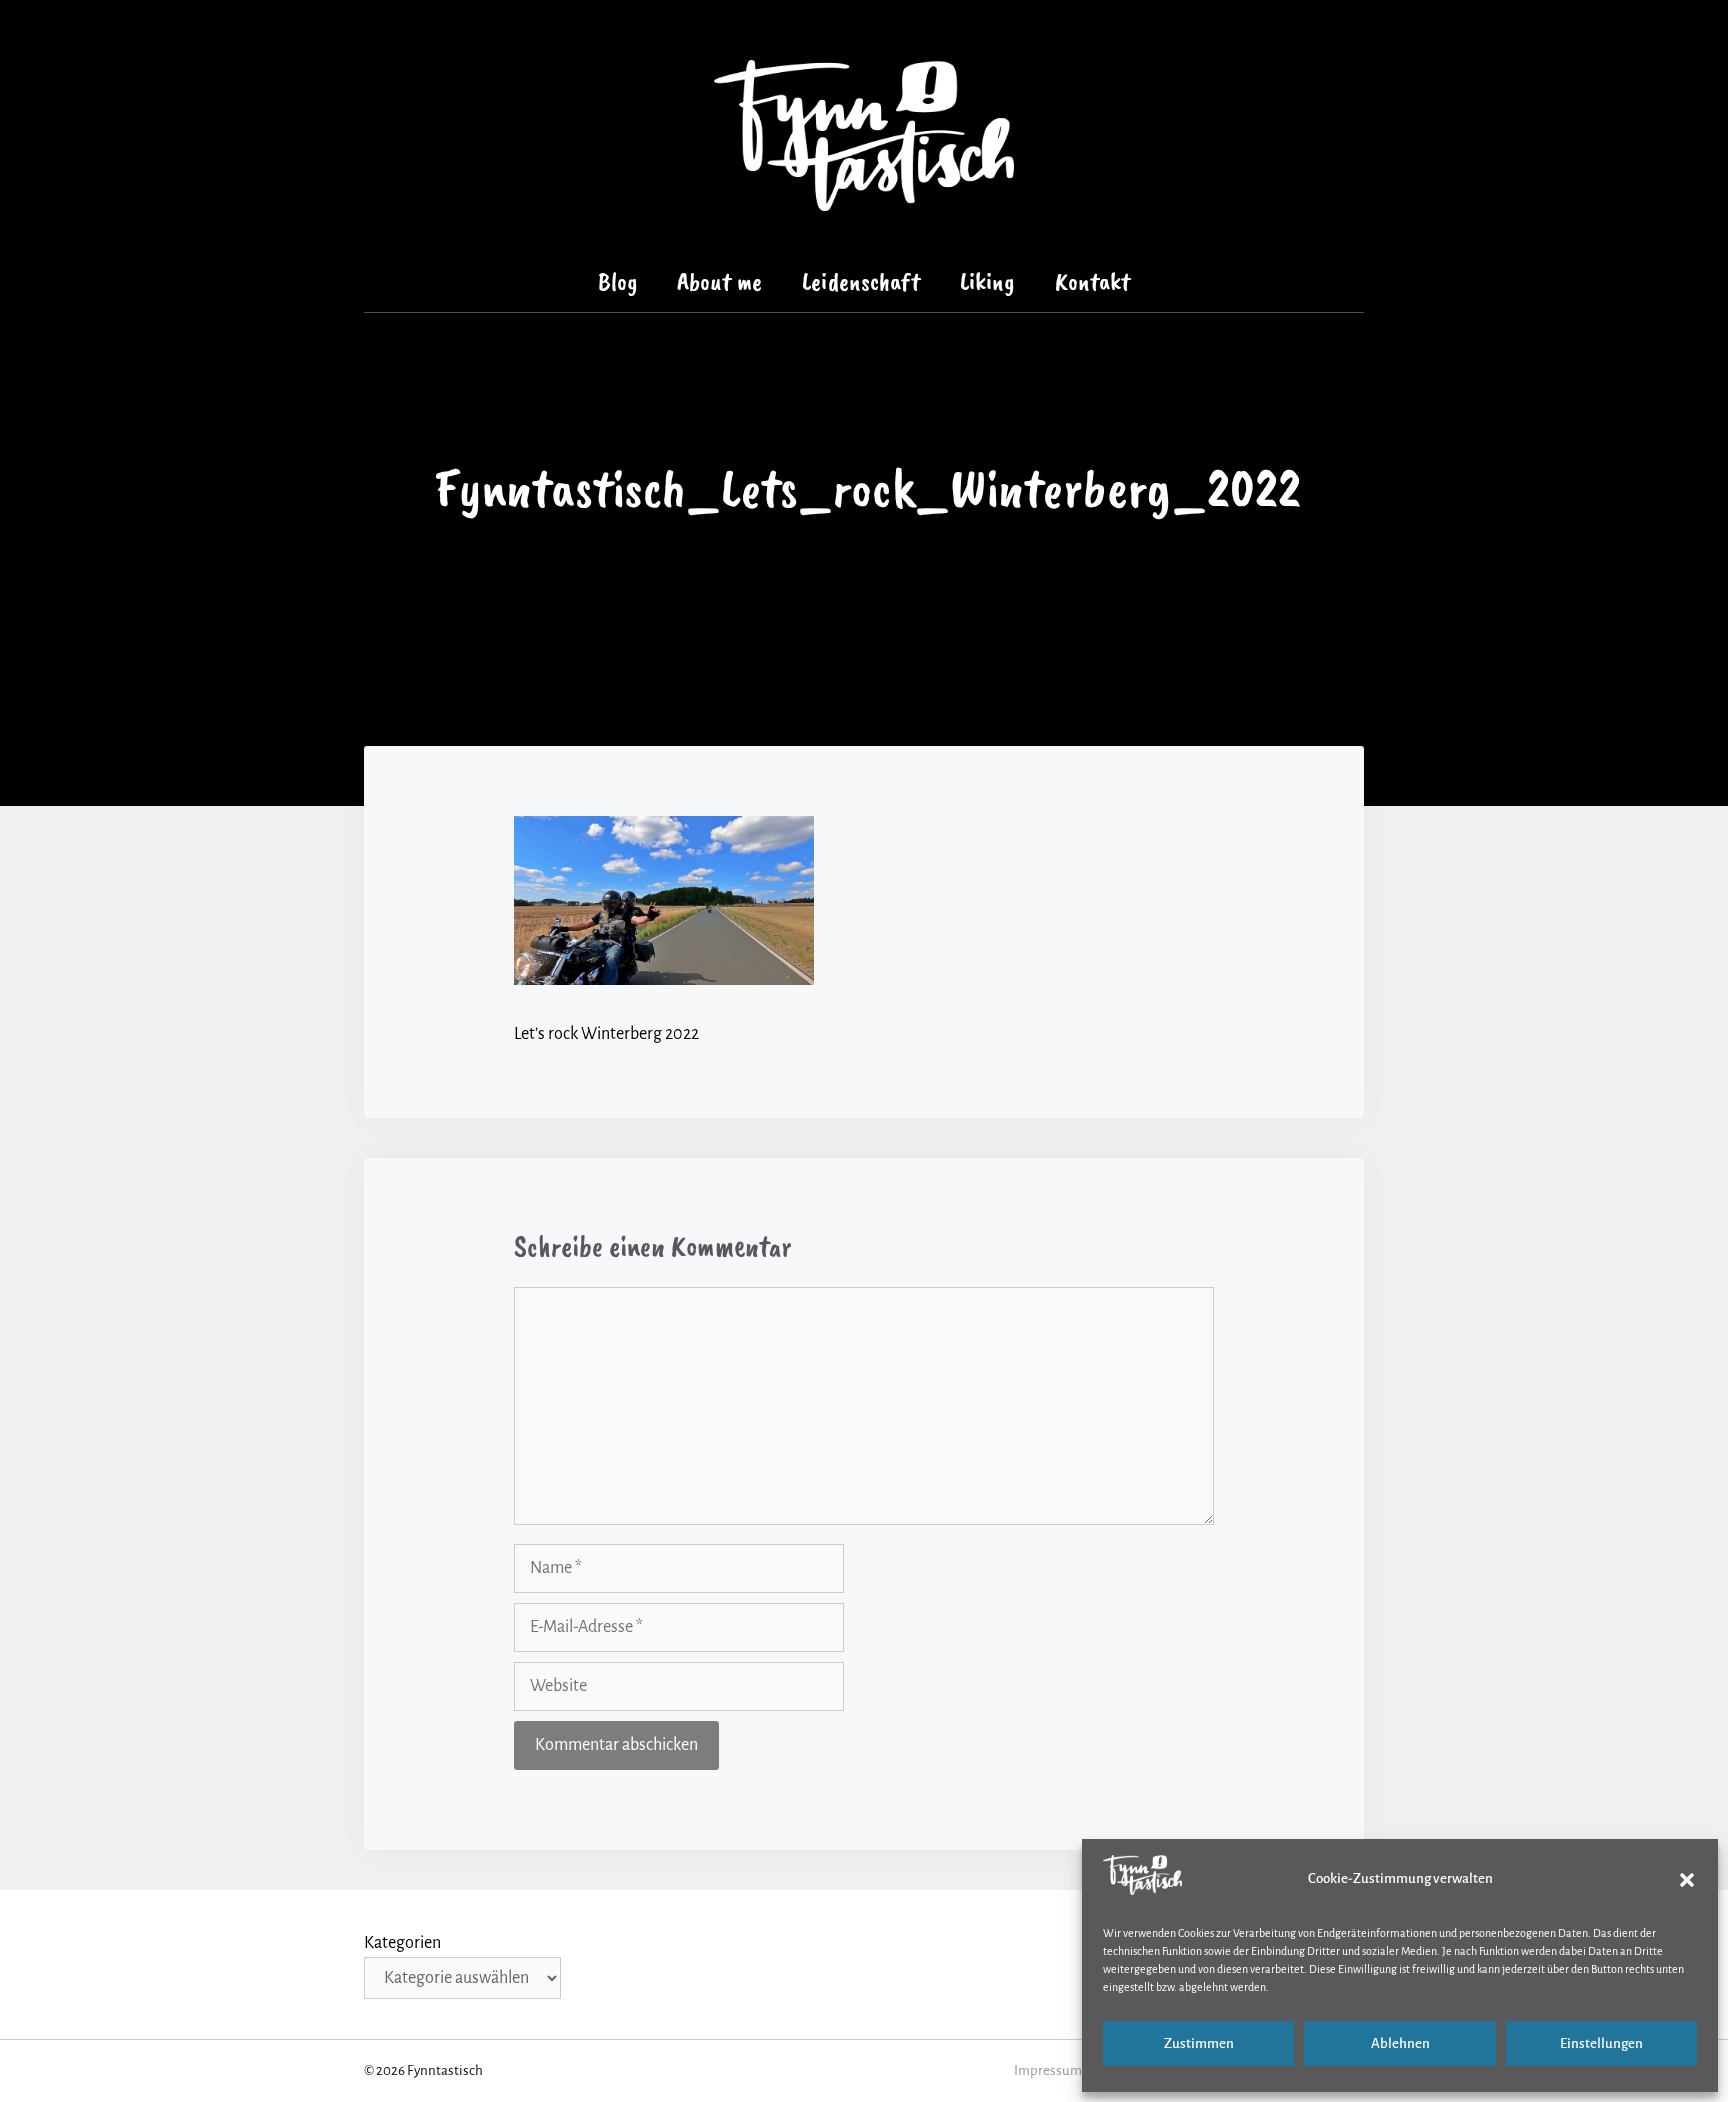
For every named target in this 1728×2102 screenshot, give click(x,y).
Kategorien (402, 1943)
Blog (618, 281)
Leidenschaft (861, 281)
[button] (1687, 1880)
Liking (987, 281)
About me (719, 281)
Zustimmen (1199, 2043)
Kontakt (1093, 281)
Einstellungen (1601, 2043)
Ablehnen (1400, 2043)
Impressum (1048, 2070)
